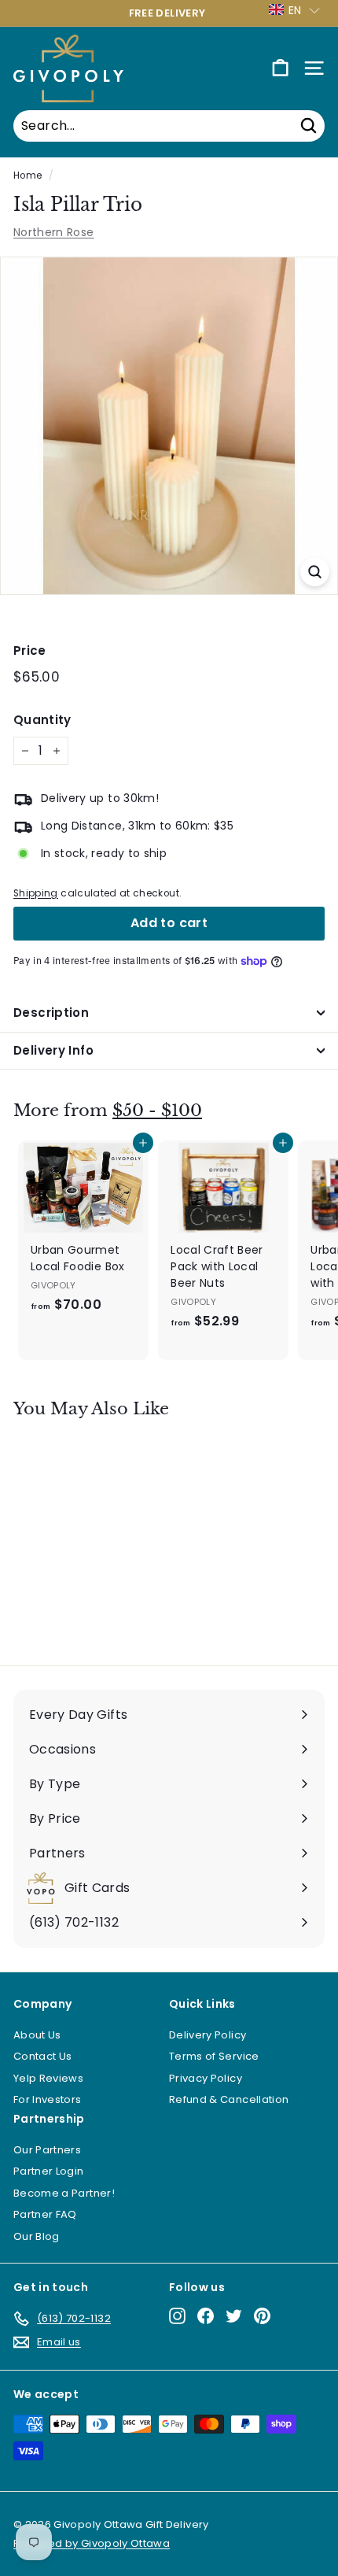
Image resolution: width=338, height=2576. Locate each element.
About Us (37, 2035)
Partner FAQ (45, 2214)
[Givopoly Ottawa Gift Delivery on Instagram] (177, 2316)
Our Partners (47, 2150)
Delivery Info (53, 1050)
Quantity (42, 720)
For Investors (48, 2099)
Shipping (36, 893)
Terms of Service (214, 2056)
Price (30, 650)
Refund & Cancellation (229, 2099)
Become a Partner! (64, 2193)
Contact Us (43, 2056)
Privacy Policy (206, 2078)
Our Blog (37, 2236)
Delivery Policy (208, 2035)
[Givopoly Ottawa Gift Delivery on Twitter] (234, 2316)
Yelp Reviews (48, 2078)
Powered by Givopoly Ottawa (92, 2543)
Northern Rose (54, 232)
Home (28, 176)
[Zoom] (315, 572)
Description (51, 1013)
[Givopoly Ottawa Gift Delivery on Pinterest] (262, 2316)
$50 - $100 (157, 1111)
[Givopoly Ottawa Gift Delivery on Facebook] (206, 2316)
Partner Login (49, 2171)
